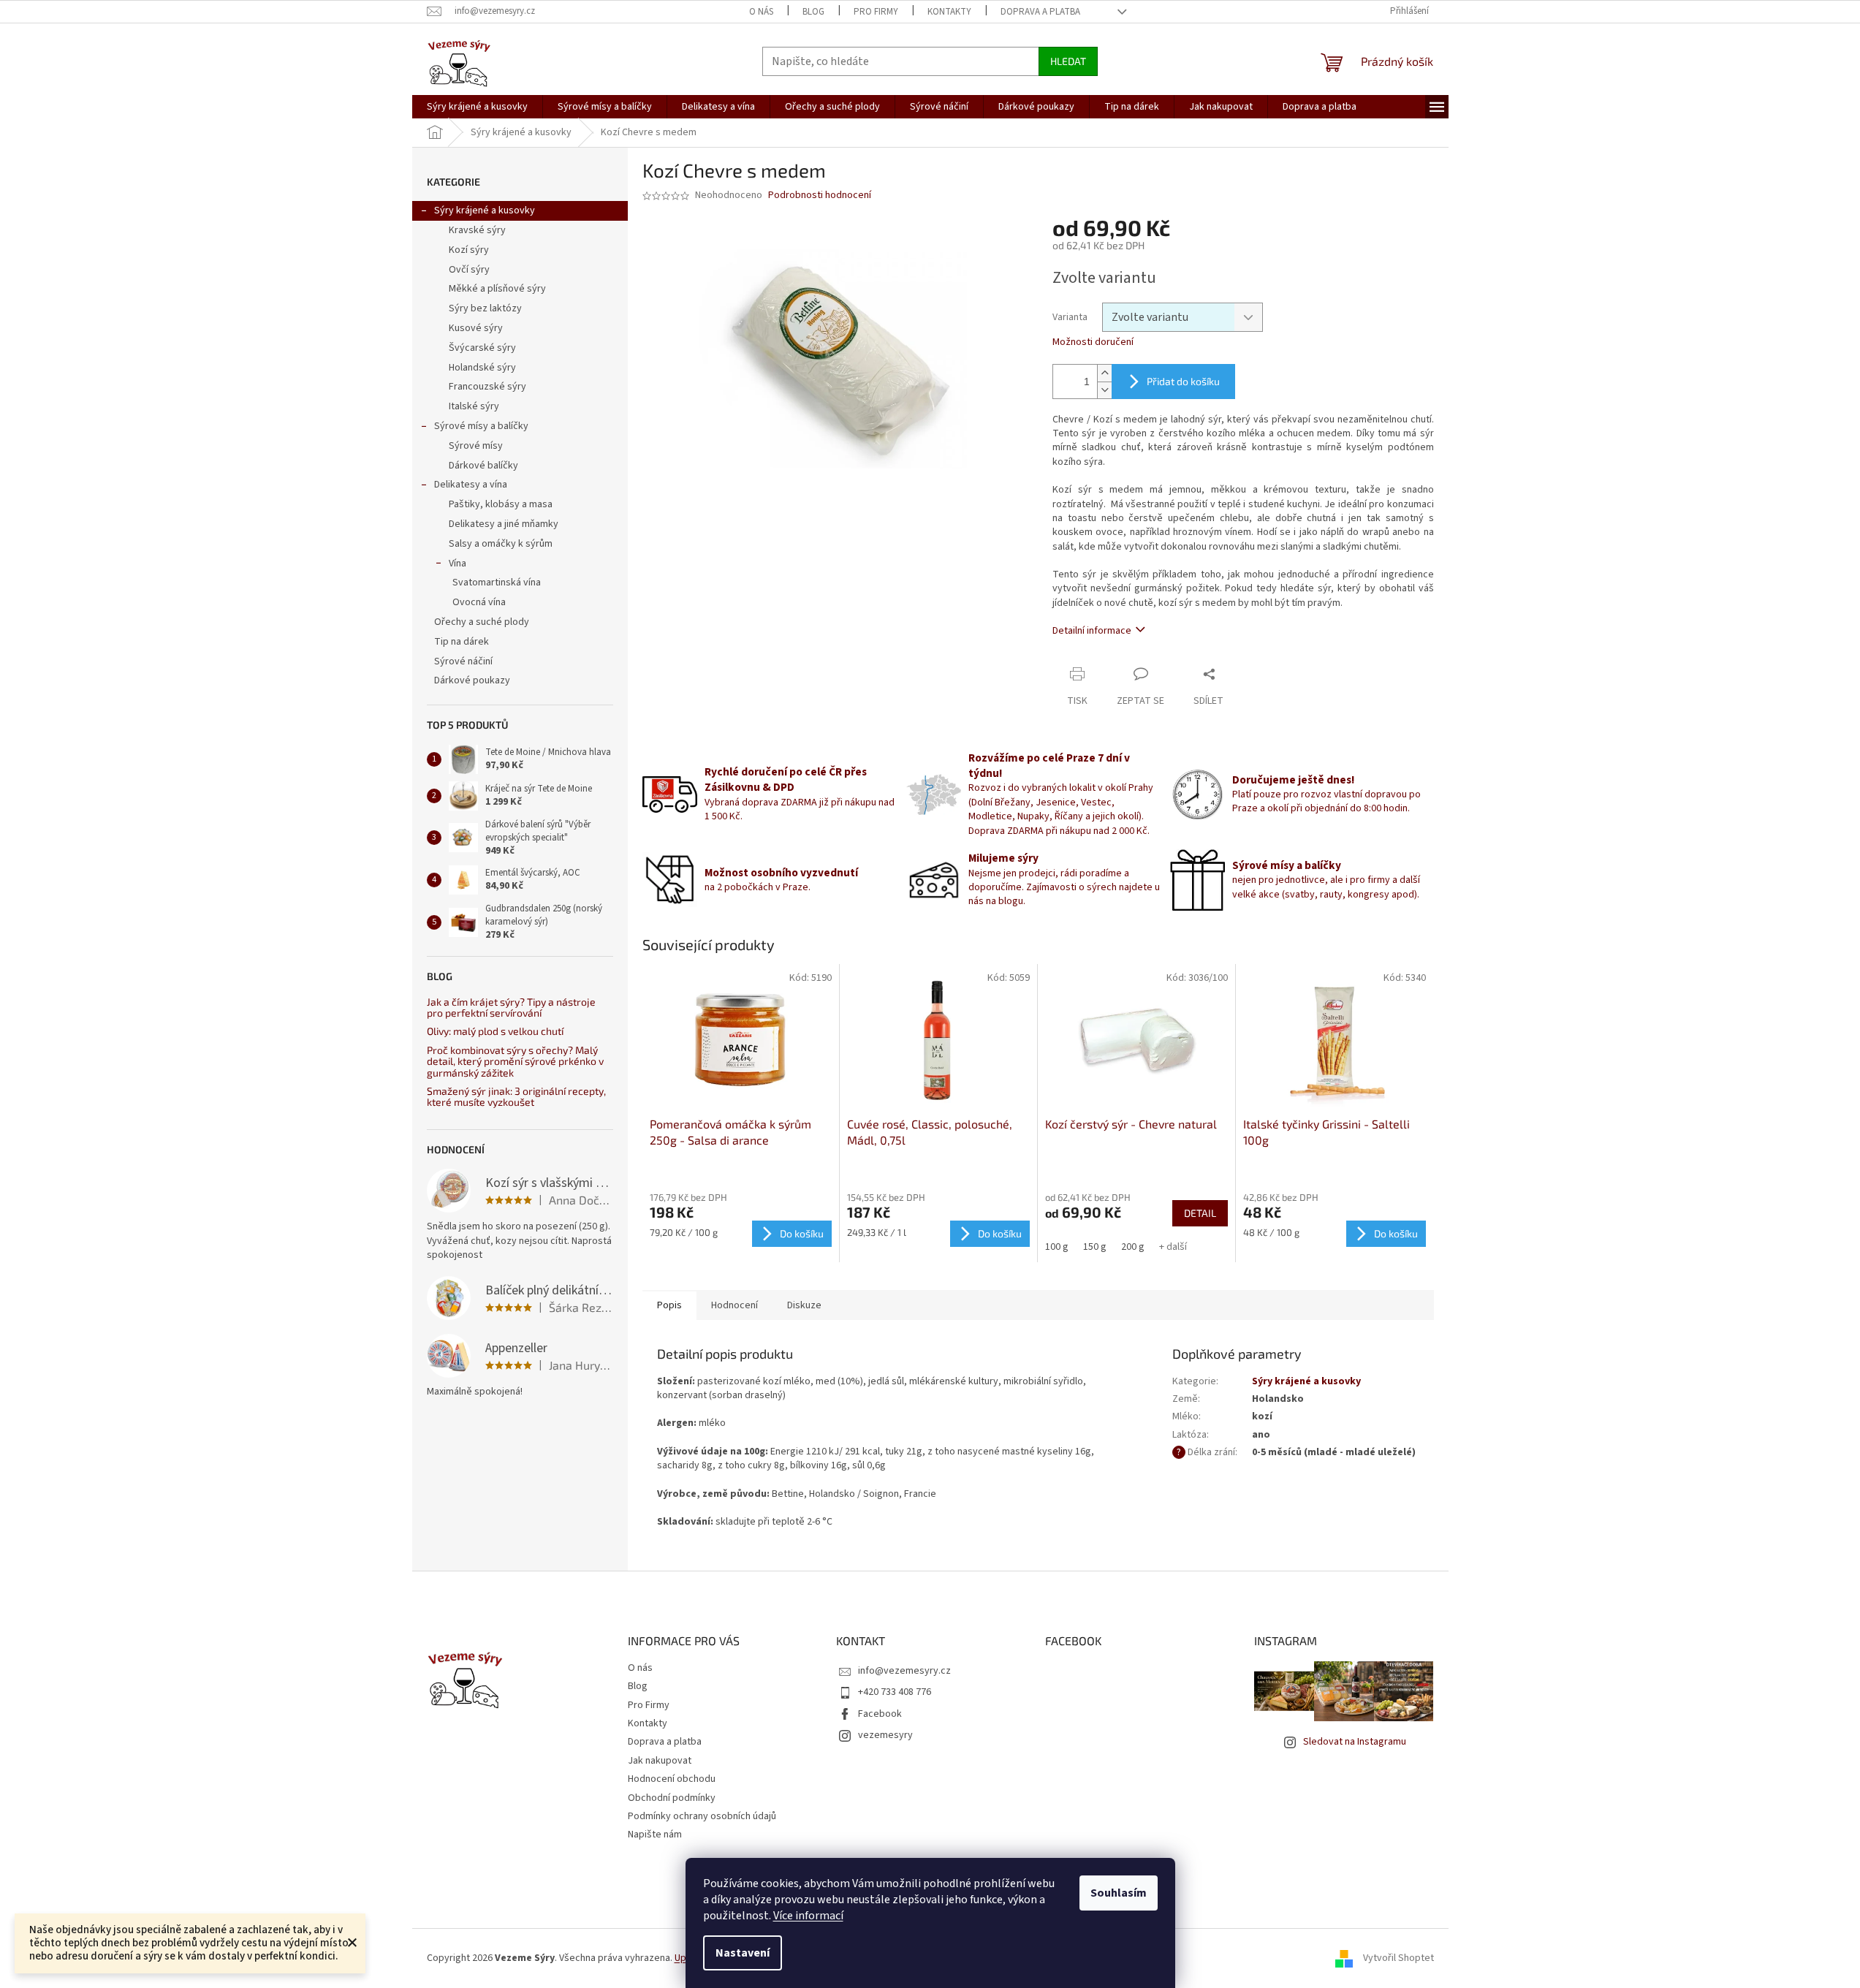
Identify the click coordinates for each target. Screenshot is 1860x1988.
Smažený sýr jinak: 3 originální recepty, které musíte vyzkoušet (516, 1097)
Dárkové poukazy (472, 680)
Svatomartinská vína (497, 583)
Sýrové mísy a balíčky (481, 426)
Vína (458, 564)
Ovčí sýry (469, 270)
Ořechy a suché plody (482, 622)
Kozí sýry (469, 250)
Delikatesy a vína (471, 485)
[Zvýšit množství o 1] (1104, 373)
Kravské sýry (477, 230)
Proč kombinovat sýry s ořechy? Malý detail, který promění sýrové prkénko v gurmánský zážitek (515, 1061)
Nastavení (743, 1953)
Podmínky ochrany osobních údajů (702, 1816)
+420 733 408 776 (895, 1692)
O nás (761, 12)
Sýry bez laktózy (485, 308)
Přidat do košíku (1183, 381)
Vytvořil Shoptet (1398, 1958)
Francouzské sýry (487, 387)
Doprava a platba (1040, 12)
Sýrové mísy (476, 446)
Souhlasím (1119, 1893)
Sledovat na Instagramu (1355, 1742)
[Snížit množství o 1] (1104, 390)
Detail (1200, 1213)
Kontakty (949, 12)
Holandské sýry (482, 368)
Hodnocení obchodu (672, 1779)
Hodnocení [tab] (734, 1305)
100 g (1057, 1247)
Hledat (1068, 61)
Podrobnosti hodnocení (820, 196)
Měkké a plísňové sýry (497, 289)
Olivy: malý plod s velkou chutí (495, 1031)
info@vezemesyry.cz (904, 1671)
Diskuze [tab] (804, 1305)
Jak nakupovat (660, 1761)
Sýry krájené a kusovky (485, 210)
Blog (813, 12)
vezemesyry (885, 1735)
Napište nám (655, 1835)
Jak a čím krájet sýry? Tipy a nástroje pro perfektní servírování (511, 1008)
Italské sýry (474, 406)
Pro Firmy (876, 12)
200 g (1133, 1247)
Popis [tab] (669, 1305)
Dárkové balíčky (483, 466)
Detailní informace (1092, 631)
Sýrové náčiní (463, 661)
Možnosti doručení (1093, 342)
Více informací (808, 1916)
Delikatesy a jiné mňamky (504, 524)
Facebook (880, 1714)
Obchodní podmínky (672, 1798)
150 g (1095, 1247)
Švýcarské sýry (482, 348)
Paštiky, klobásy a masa (501, 504)
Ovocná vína (479, 602)
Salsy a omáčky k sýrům (501, 544)
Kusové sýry (476, 328)
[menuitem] (477, 107)
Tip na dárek (462, 642)
